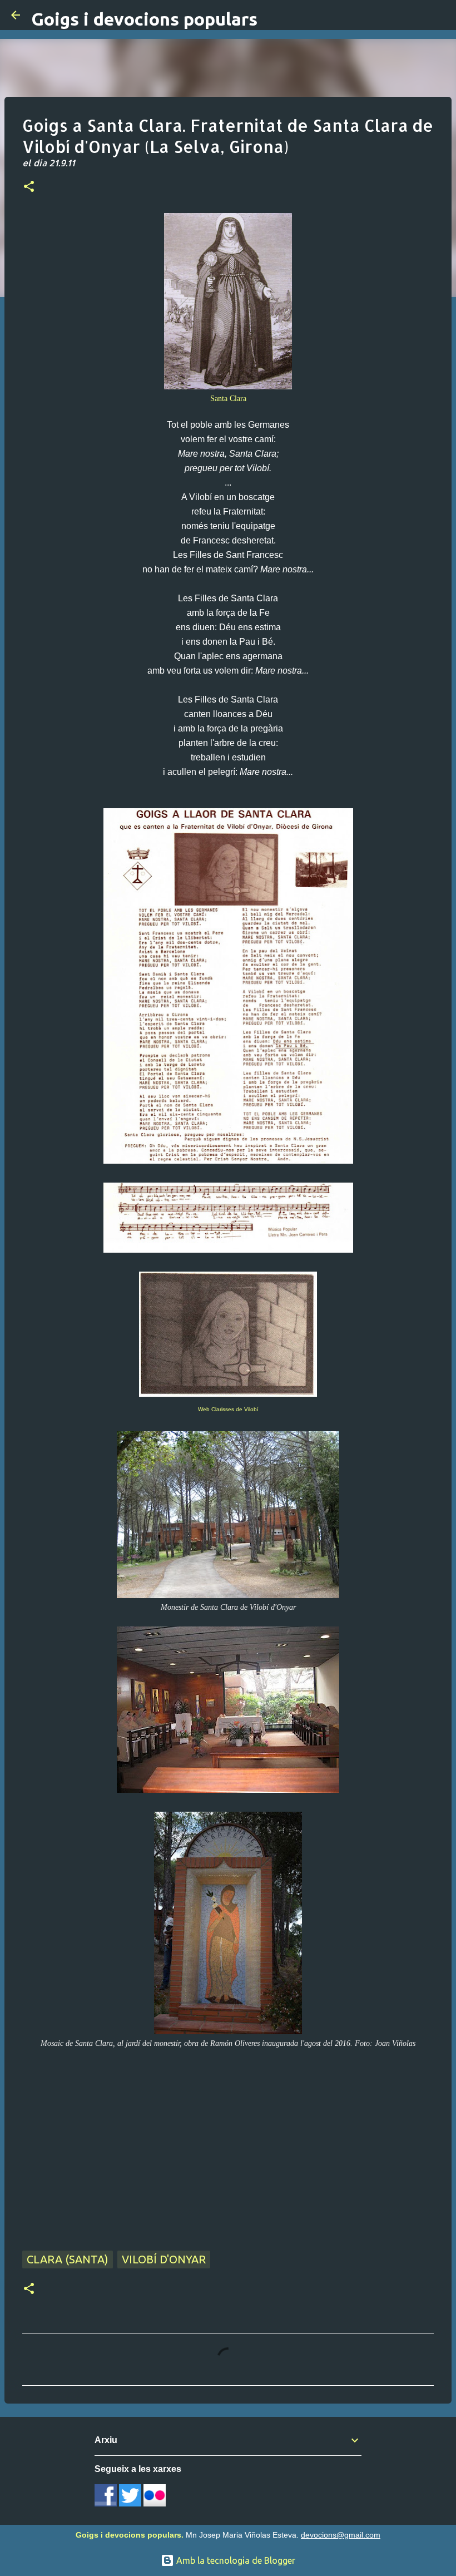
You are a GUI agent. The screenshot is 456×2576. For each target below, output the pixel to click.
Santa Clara (228, 398)
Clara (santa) (68, 2259)
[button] (29, 187)
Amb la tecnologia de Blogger (235, 2560)
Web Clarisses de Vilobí (228, 1409)
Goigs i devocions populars (144, 19)
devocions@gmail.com (341, 2535)
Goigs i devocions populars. (130, 2535)
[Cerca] (440, 15)
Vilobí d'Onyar (164, 2259)
